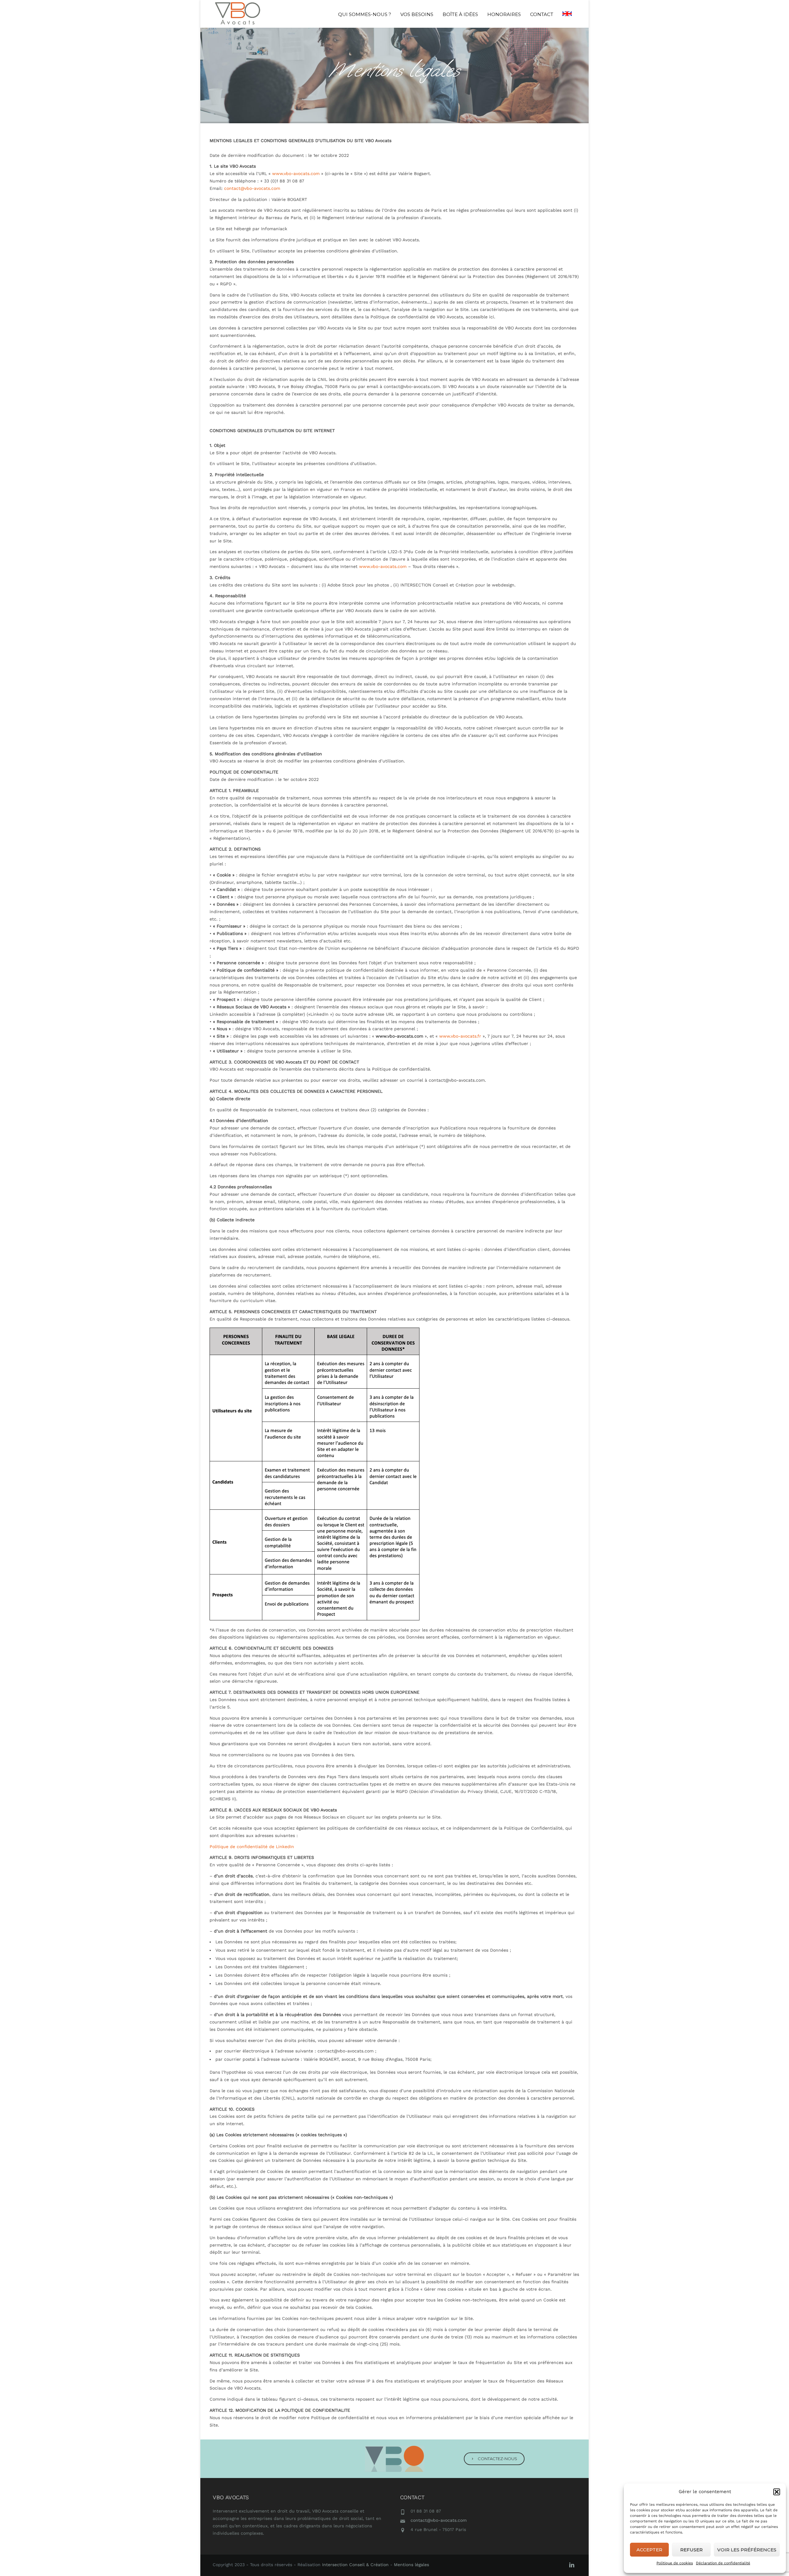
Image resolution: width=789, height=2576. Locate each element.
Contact (542, 14)
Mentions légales (411, 2565)
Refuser (691, 2550)
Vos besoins (417, 14)
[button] (777, 2492)
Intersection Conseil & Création (355, 2565)
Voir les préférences (747, 2550)
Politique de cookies (675, 2563)
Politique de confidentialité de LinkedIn (252, 1847)
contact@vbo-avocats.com (252, 188)
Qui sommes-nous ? (365, 14)
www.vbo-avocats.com (296, 174)
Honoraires (504, 14)
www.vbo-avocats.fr (459, 1036)
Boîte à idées (460, 14)
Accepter (649, 2550)
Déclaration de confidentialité (723, 2563)
